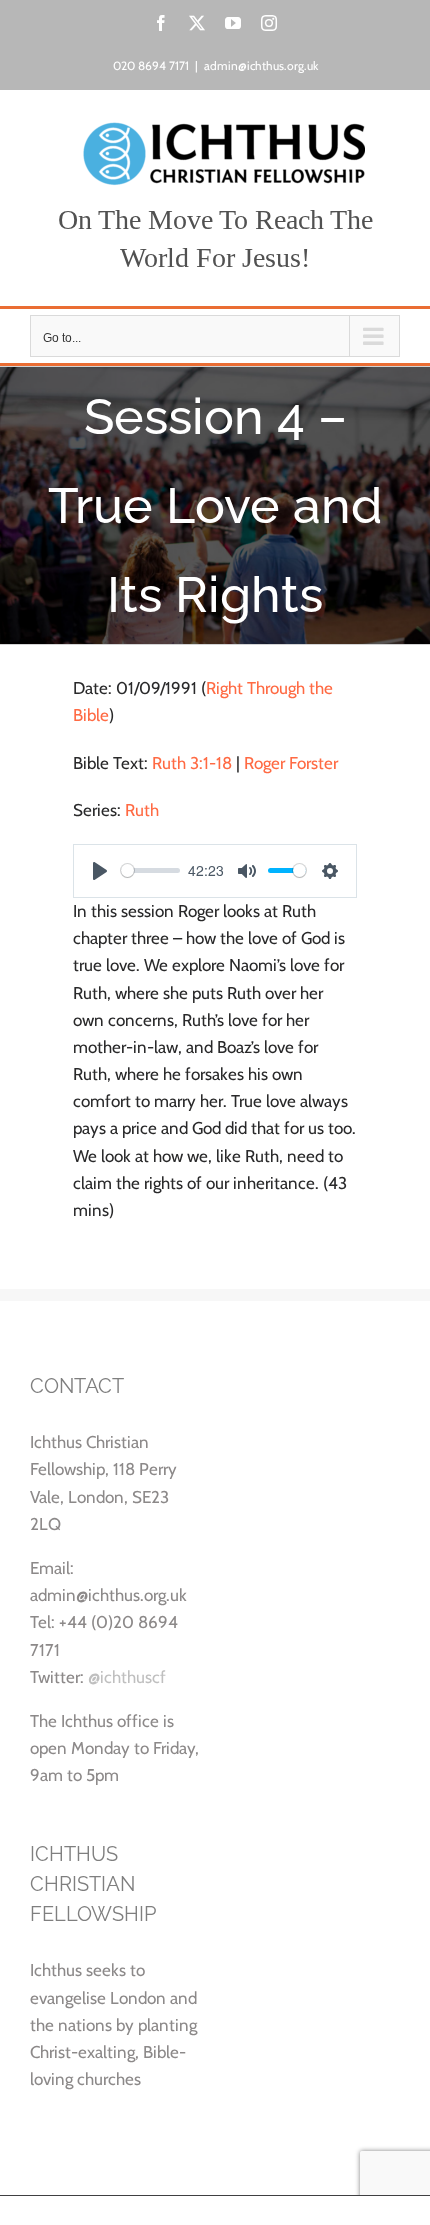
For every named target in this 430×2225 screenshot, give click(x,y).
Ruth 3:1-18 (192, 763)
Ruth (142, 810)
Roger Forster (291, 763)
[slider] (150, 870)
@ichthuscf (127, 1677)
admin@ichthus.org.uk (261, 65)
